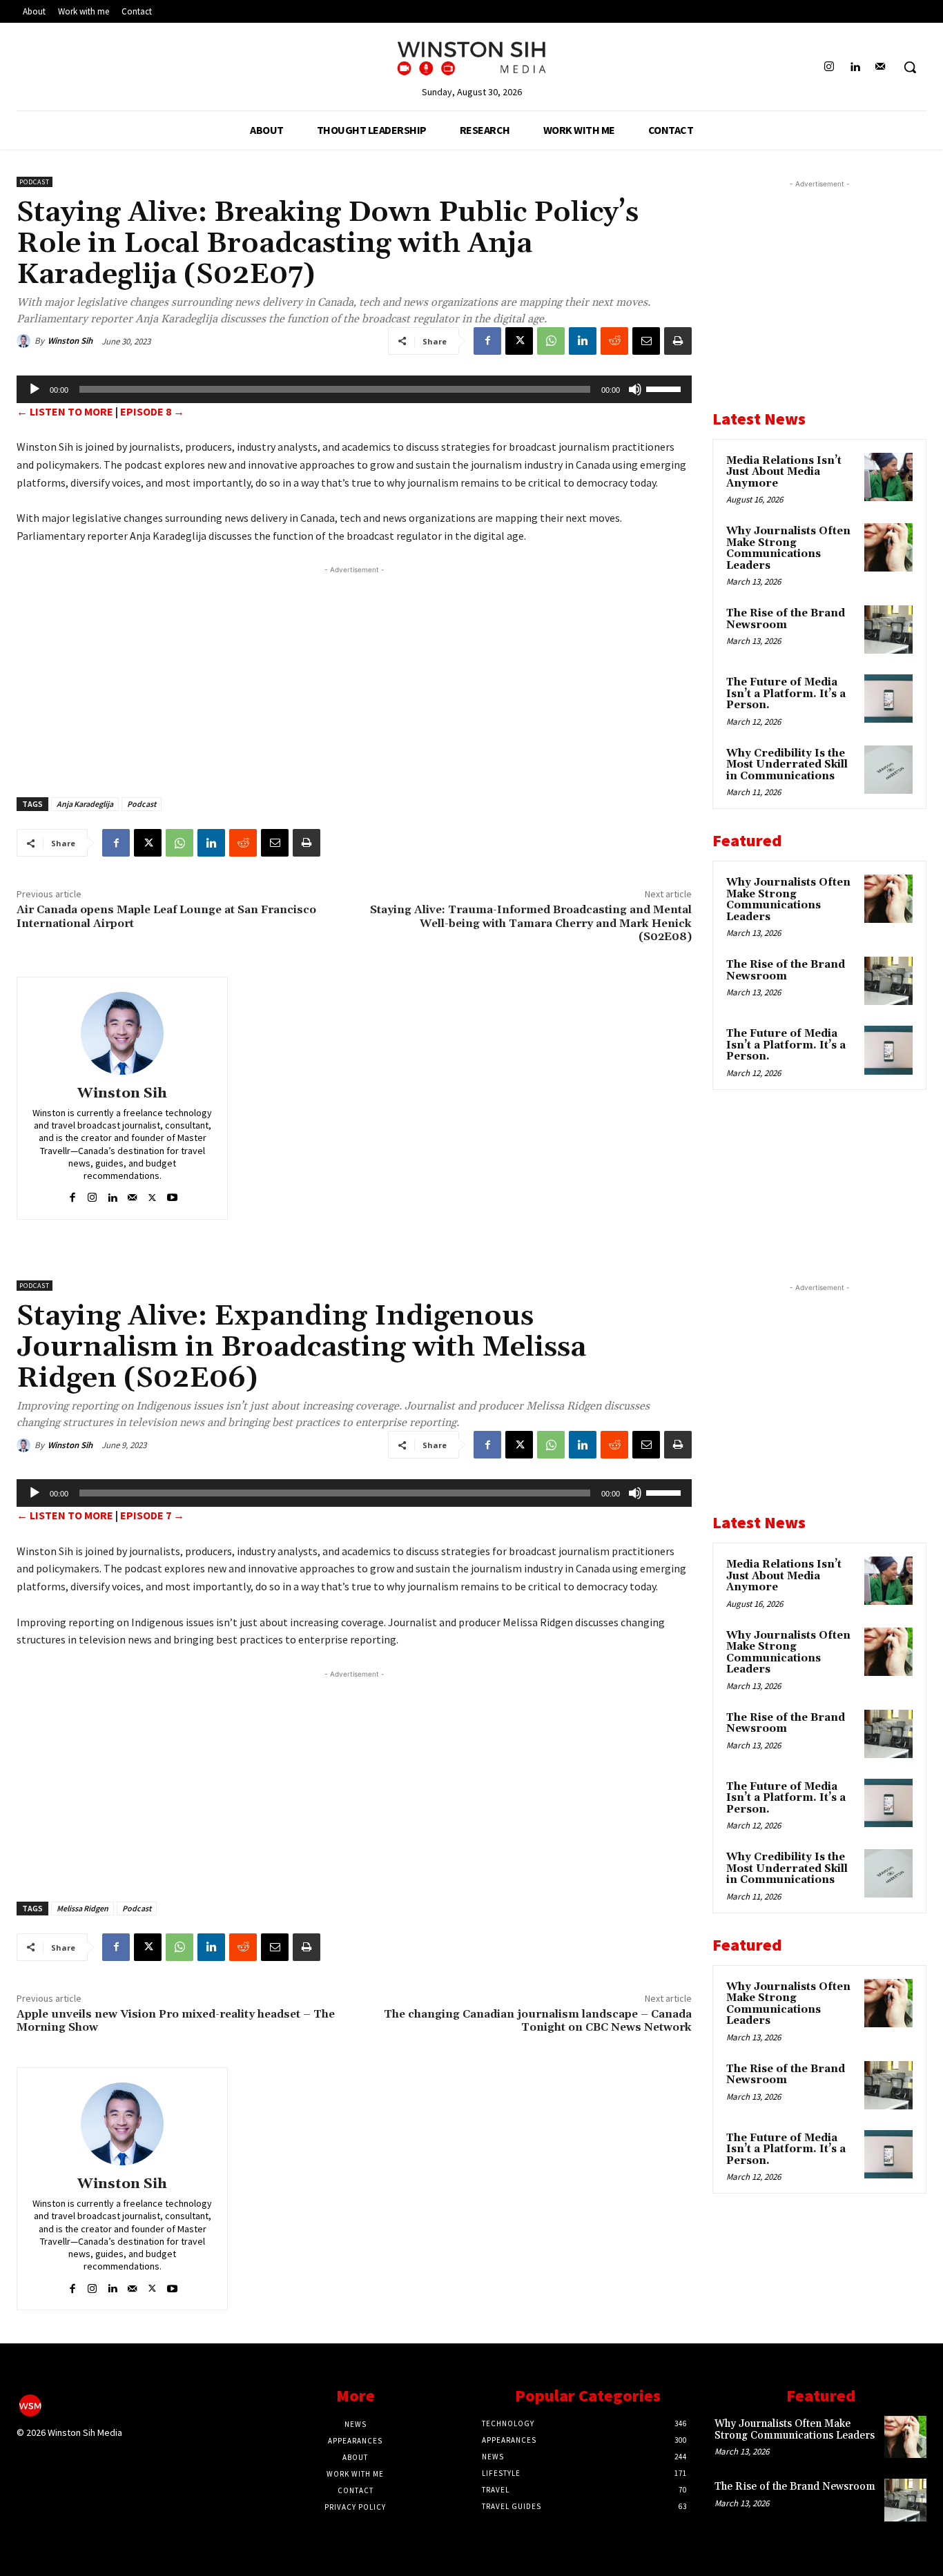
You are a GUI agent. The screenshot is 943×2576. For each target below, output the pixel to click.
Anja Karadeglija (85, 804)
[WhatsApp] (551, 341)
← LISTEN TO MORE (65, 411)
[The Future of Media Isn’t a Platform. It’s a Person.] (888, 699)
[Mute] (635, 389)
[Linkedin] (855, 67)
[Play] (35, 389)
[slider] (665, 388)
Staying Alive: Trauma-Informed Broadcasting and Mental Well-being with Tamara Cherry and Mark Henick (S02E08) (531, 923)
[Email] (646, 341)
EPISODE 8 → (152, 411)
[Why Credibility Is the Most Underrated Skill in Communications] (888, 770)
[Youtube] (172, 1194)
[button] (910, 67)
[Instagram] (829, 67)
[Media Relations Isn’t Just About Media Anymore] (888, 477)
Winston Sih (70, 341)
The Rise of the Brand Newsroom (786, 619)
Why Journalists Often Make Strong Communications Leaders (788, 548)
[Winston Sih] (26, 341)
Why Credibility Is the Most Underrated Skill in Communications (787, 765)
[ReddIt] (614, 341)
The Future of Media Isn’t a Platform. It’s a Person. (786, 694)
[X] (519, 341)
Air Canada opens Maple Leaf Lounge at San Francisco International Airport (166, 916)
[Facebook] (487, 341)
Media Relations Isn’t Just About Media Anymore (784, 472)
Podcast (35, 182)
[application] (354, 389)
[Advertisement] (354, 674)
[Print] (678, 341)
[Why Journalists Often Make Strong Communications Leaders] (888, 547)
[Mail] (881, 67)
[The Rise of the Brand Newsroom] (888, 630)
